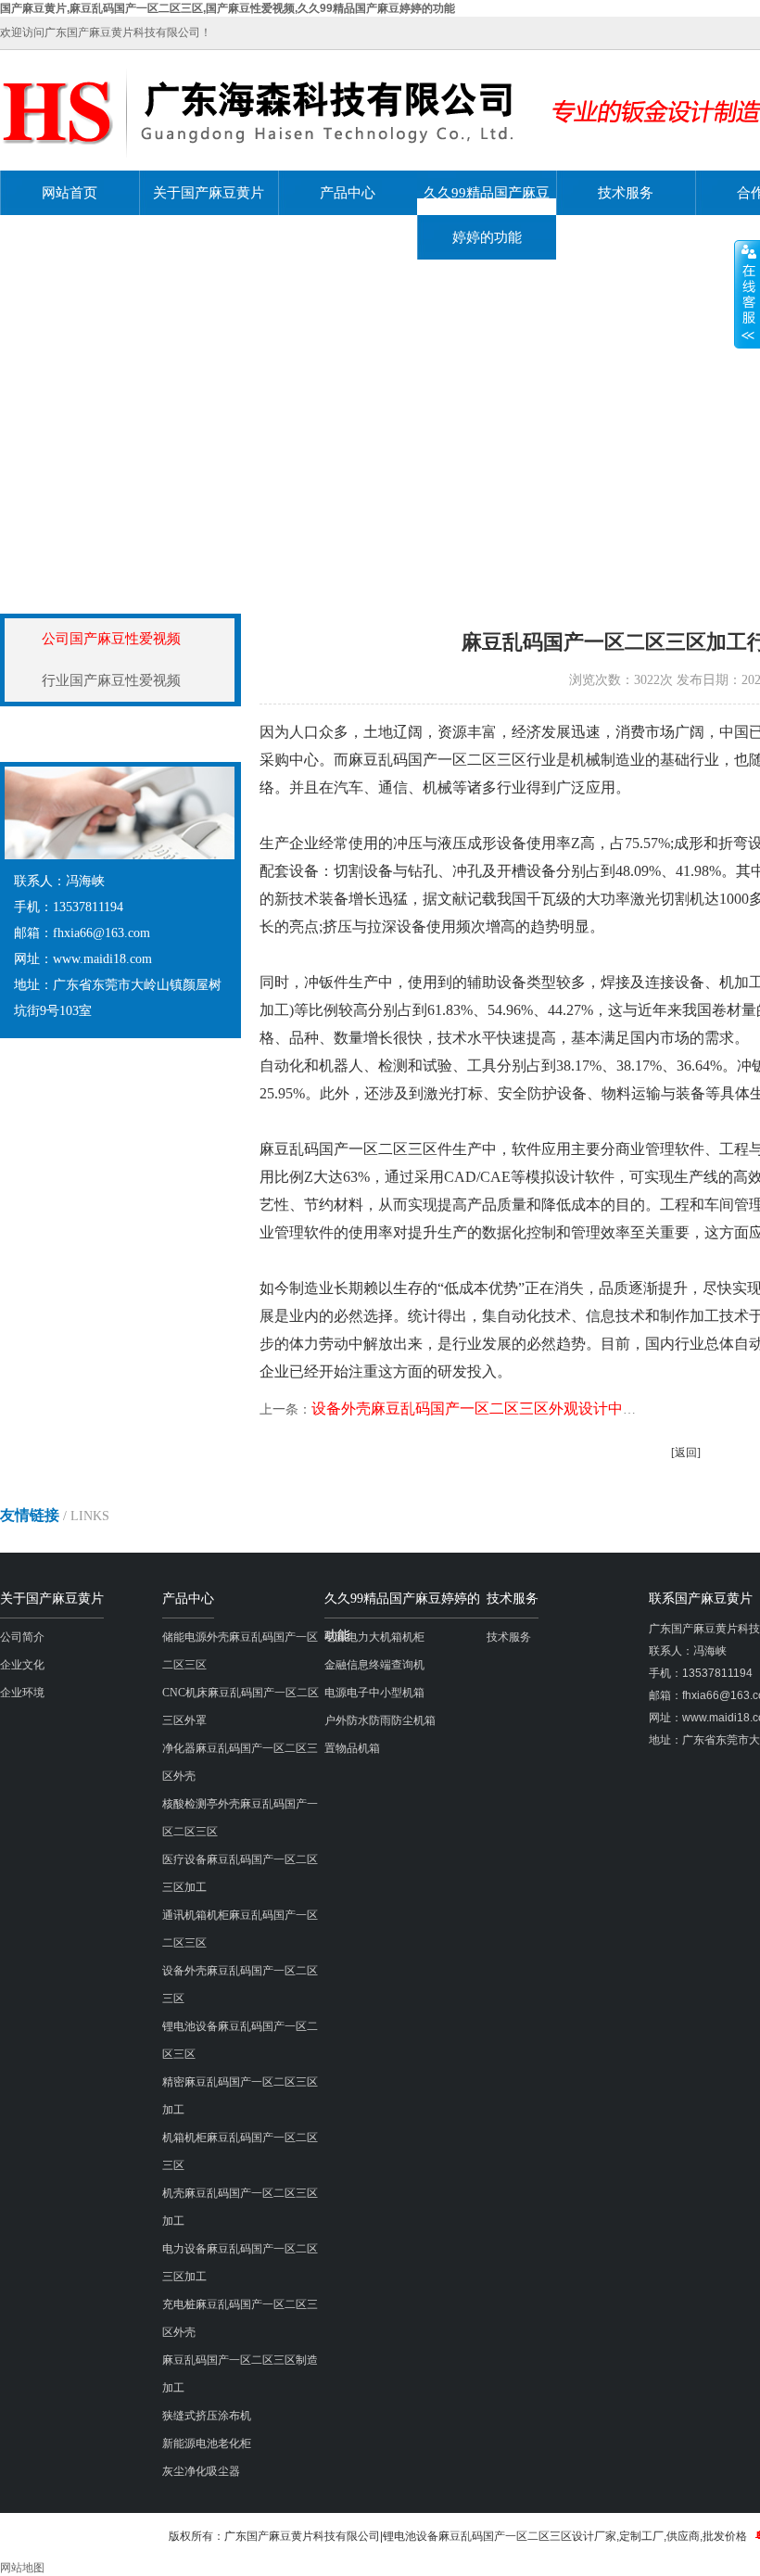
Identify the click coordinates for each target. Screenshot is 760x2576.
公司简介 (22, 1637)
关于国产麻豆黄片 (209, 193)
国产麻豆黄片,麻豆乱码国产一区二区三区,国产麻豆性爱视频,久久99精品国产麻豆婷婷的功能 (228, 8)
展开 (747, 294)
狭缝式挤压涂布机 (207, 2416)
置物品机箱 (352, 1748)
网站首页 (70, 193)
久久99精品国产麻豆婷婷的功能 (487, 215)
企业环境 (22, 1693)
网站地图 (22, 2568)
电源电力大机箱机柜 (374, 1637)
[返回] (686, 1453)
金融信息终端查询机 (374, 1665)
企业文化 (22, 1665)
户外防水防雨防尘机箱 (380, 1720)
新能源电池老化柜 (207, 2443)
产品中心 (348, 193)
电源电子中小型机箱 (374, 1693)
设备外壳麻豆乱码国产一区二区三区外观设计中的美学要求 (504, 1409)
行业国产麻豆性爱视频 (111, 680)
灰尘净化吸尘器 (201, 2471)
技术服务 (626, 193)
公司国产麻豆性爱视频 (111, 639)
